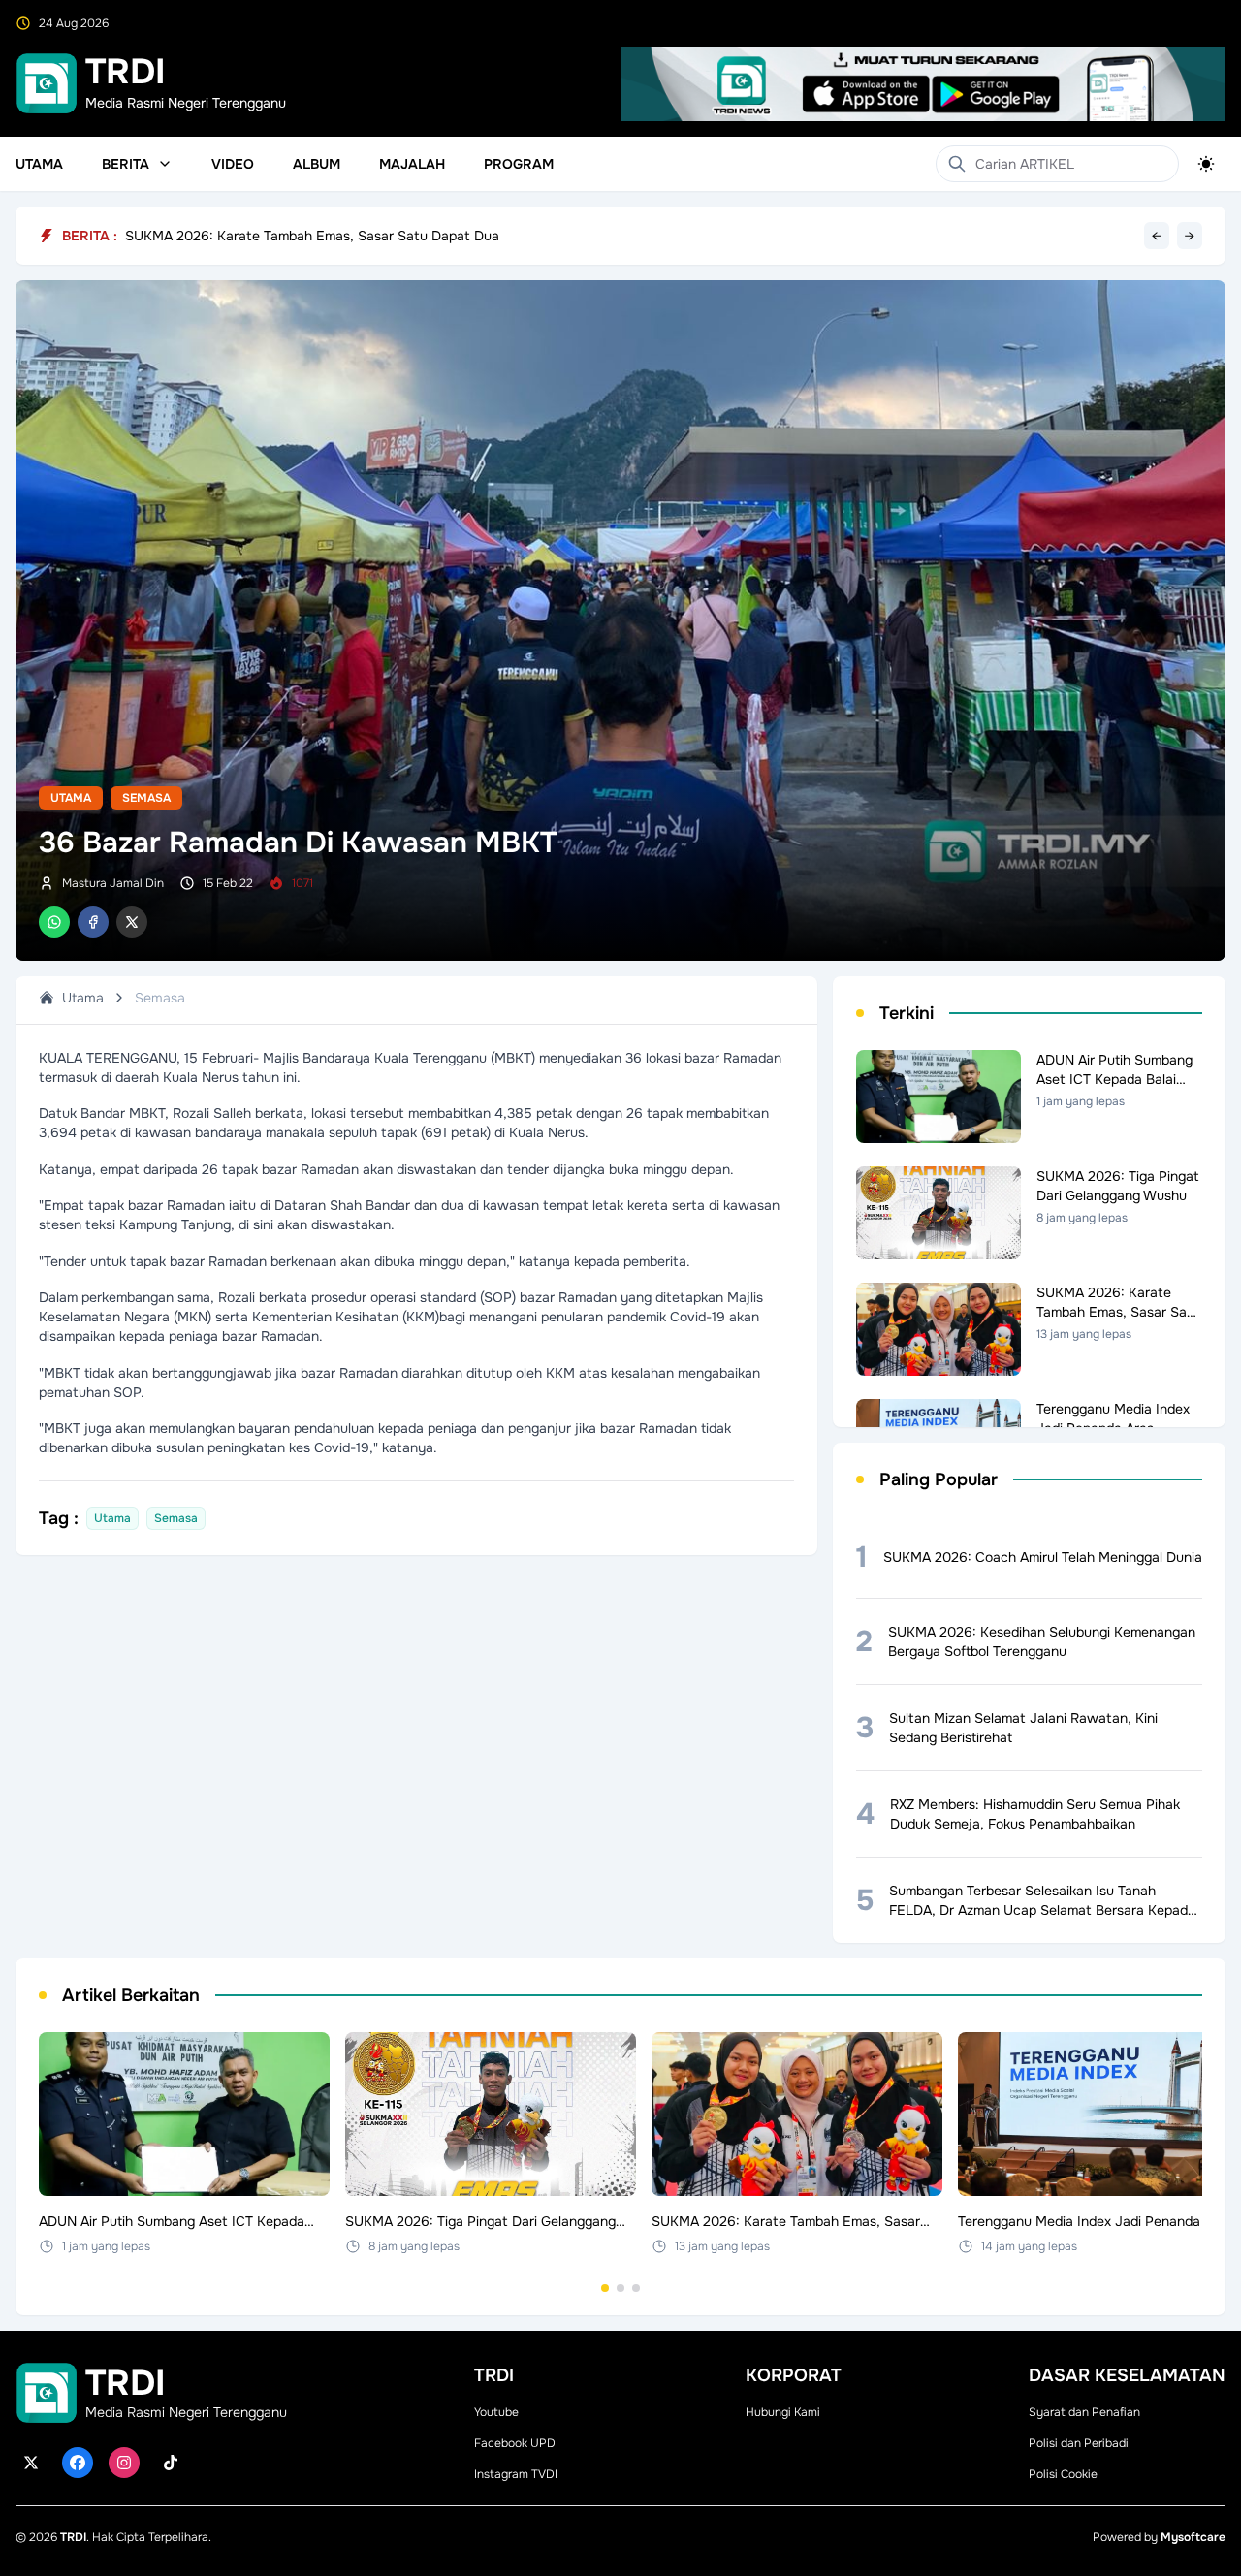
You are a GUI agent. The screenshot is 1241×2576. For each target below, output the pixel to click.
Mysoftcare (1193, 2537)
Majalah (412, 164)
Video (233, 164)
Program (519, 164)
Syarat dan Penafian (1084, 2412)
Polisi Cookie (1063, 2474)
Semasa (146, 798)
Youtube (496, 2412)
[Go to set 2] (620, 2288)
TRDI (73, 2537)
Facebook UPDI (516, 2443)
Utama (39, 164)
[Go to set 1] (605, 2288)
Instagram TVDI (516, 2474)
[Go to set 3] (636, 2288)
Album (317, 164)
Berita (126, 164)
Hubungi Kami (783, 2412)
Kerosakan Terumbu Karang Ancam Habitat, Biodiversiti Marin (317, 231)
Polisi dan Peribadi (1079, 2443)
